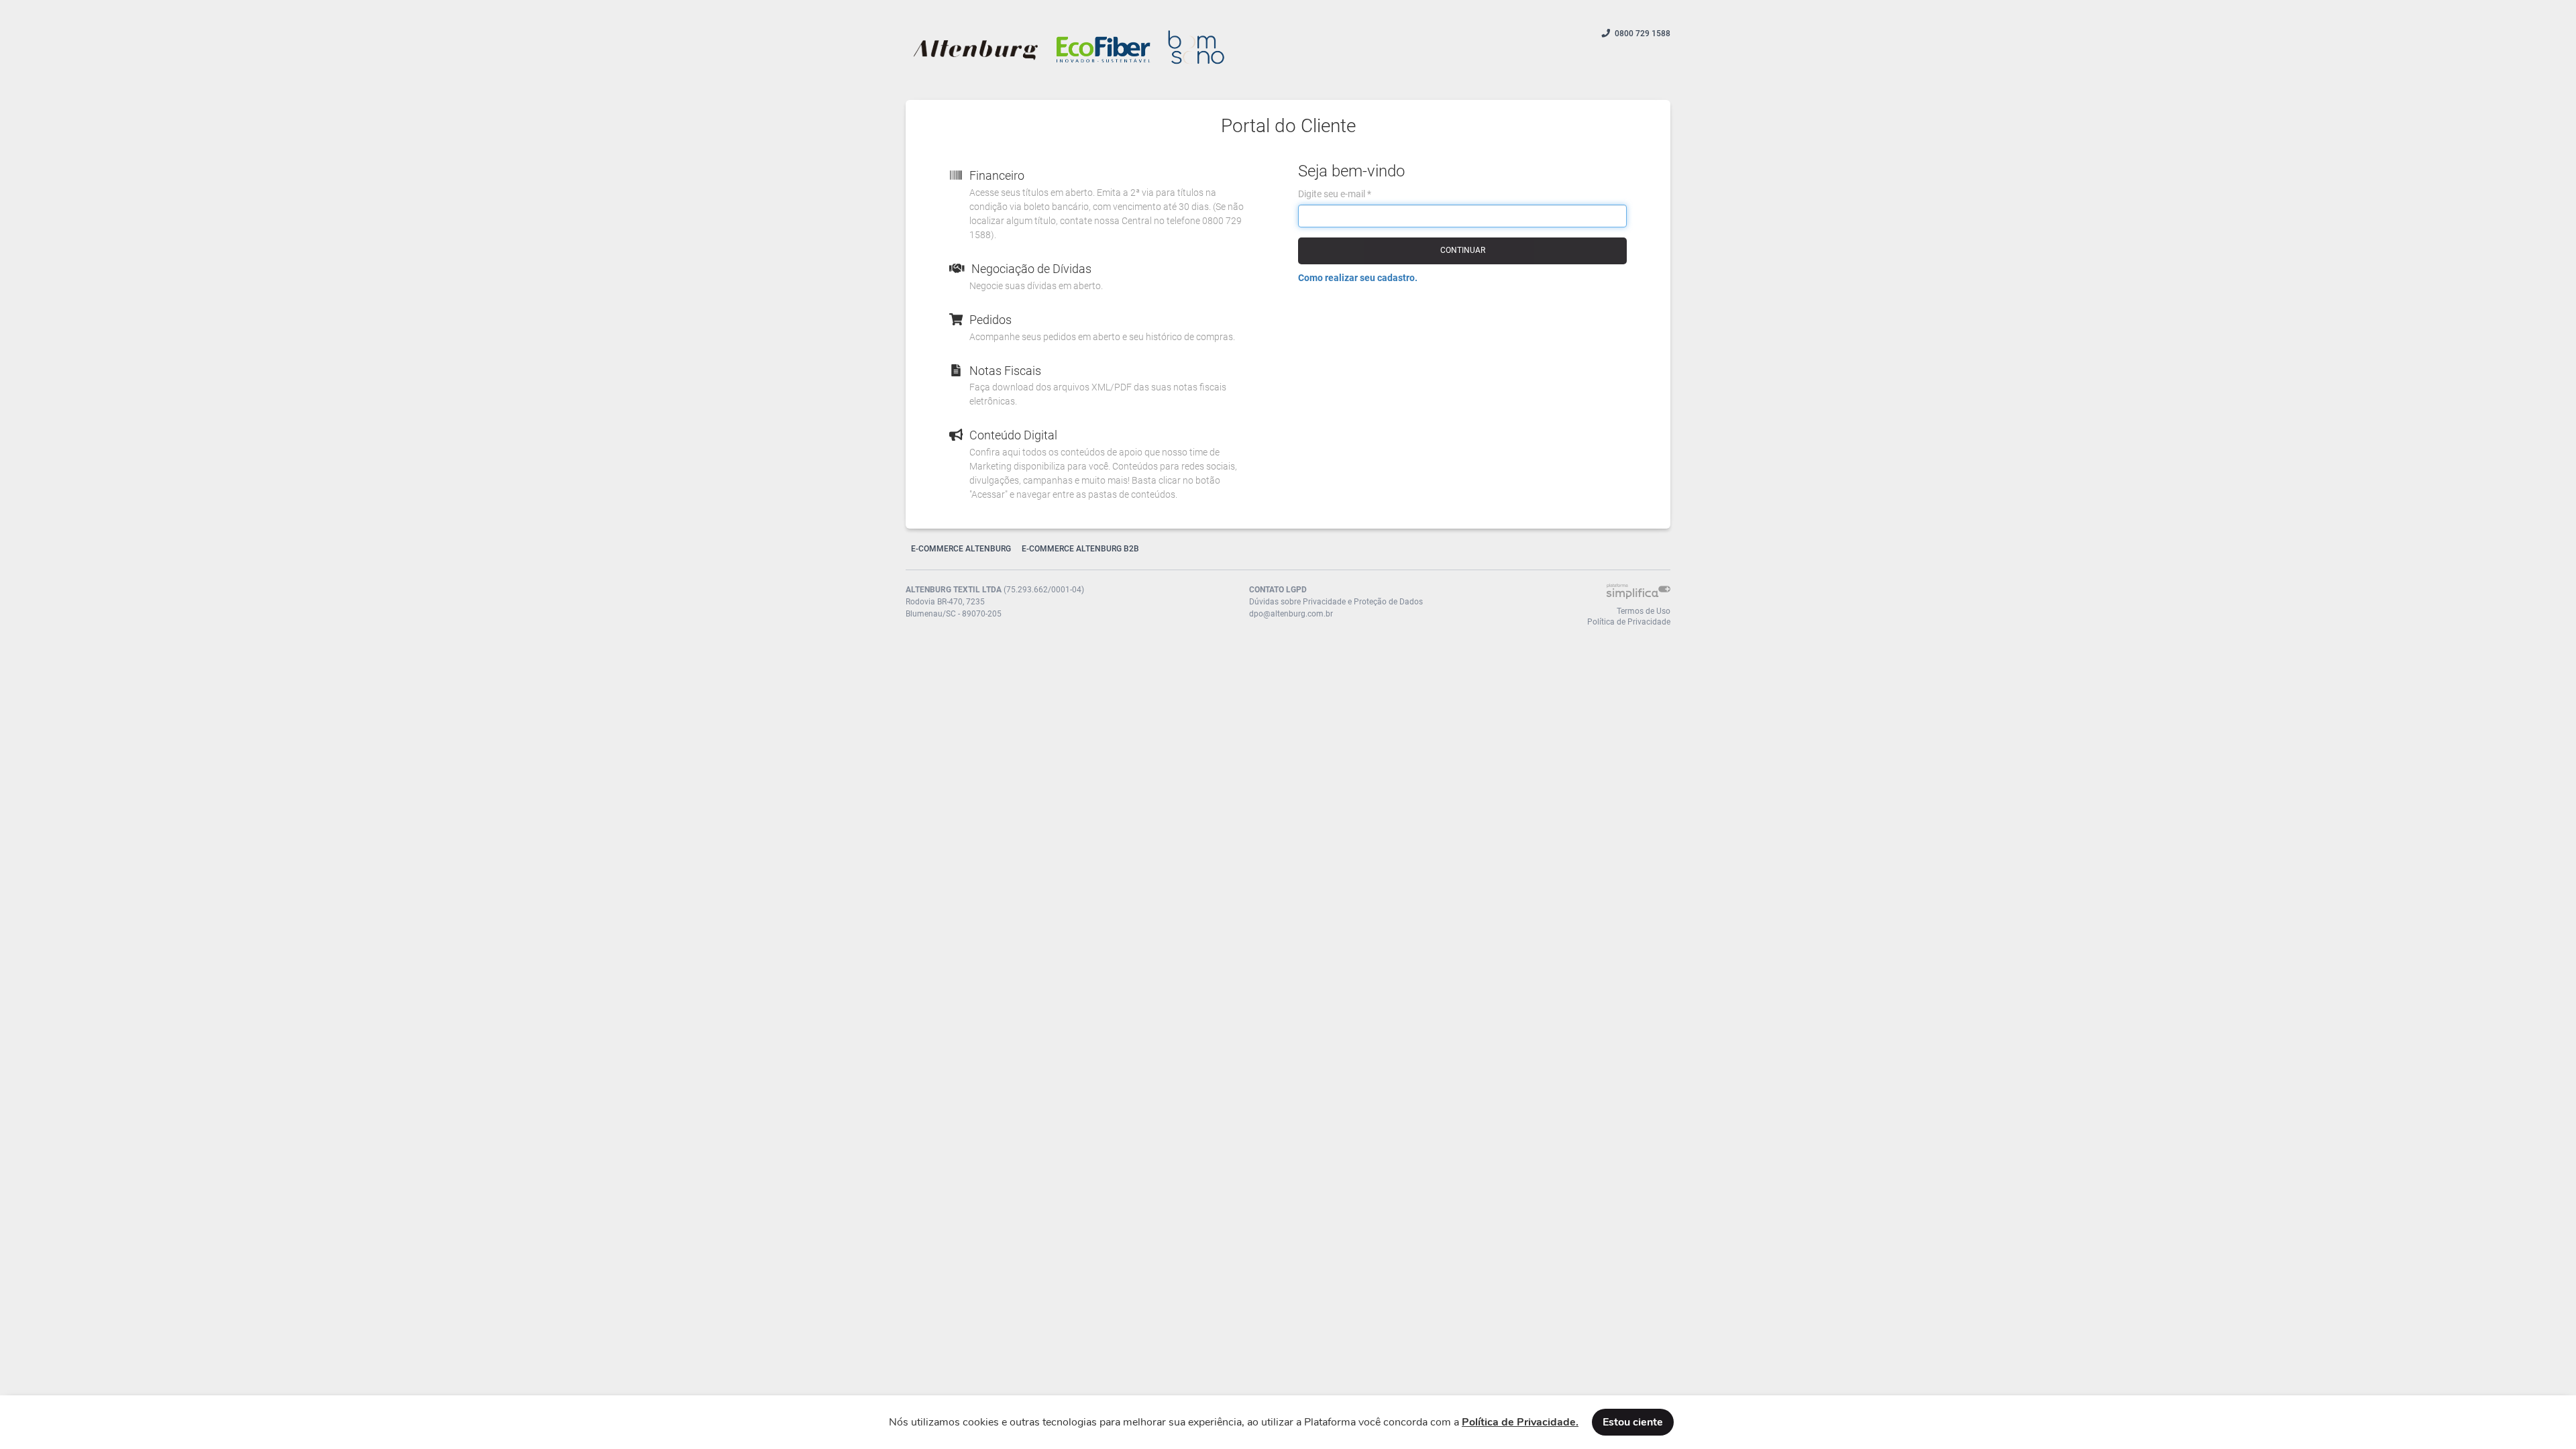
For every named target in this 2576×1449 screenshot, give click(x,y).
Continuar (1463, 250)
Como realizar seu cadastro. (1358, 278)
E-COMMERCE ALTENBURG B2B (1080, 549)
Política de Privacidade (1629, 622)
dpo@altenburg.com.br (1291, 614)
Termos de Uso (1644, 611)
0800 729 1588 (1643, 34)
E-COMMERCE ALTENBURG (961, 549)
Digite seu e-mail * (1335, 194)
